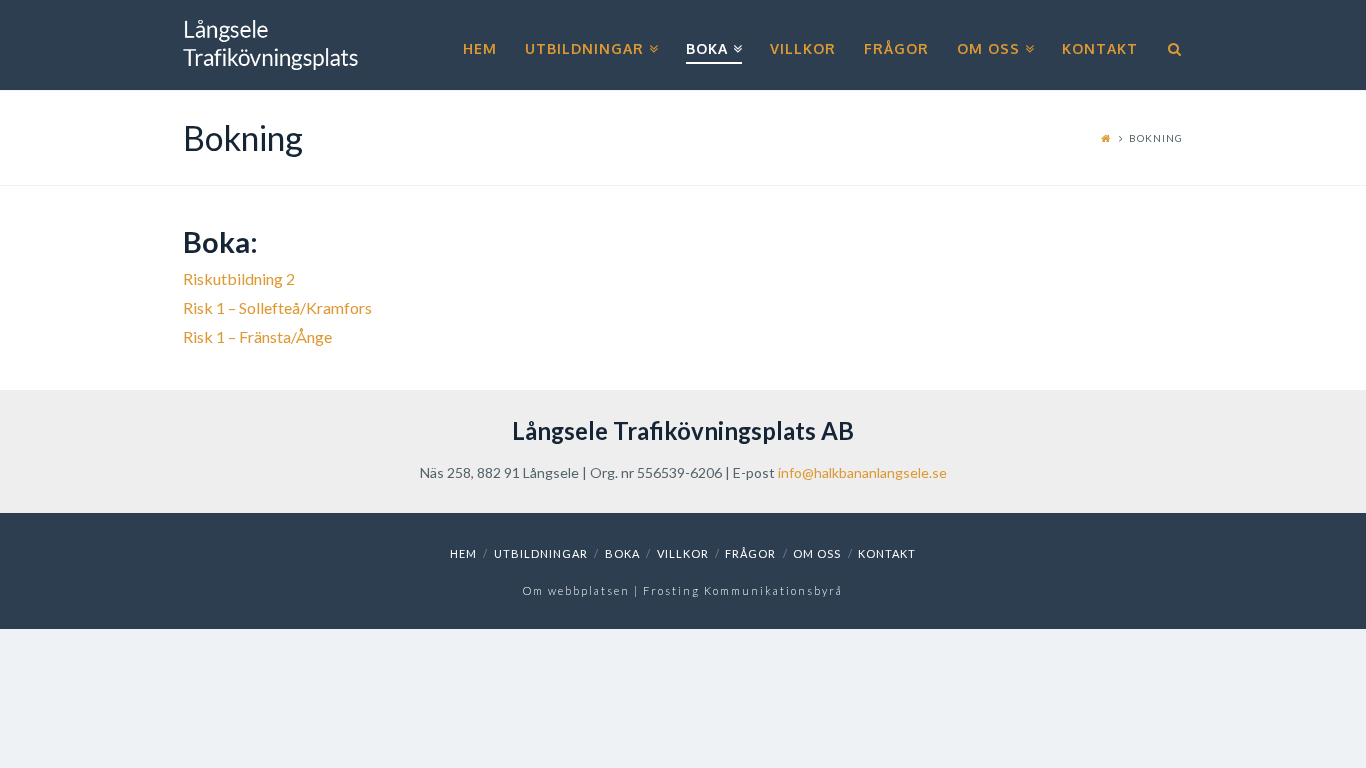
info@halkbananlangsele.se (862, 472)
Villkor (683, 553)
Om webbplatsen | (583, 590)
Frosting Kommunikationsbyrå (743, 590)
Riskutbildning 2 (239, 278)
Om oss (817, 553)
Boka (622, 553)
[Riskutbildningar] (270, 45)
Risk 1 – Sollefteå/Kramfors (277, 307)
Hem (463, 553)
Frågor (750, 553)
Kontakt (887, 553)
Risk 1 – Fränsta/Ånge (257, 336)
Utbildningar (541, 553)
